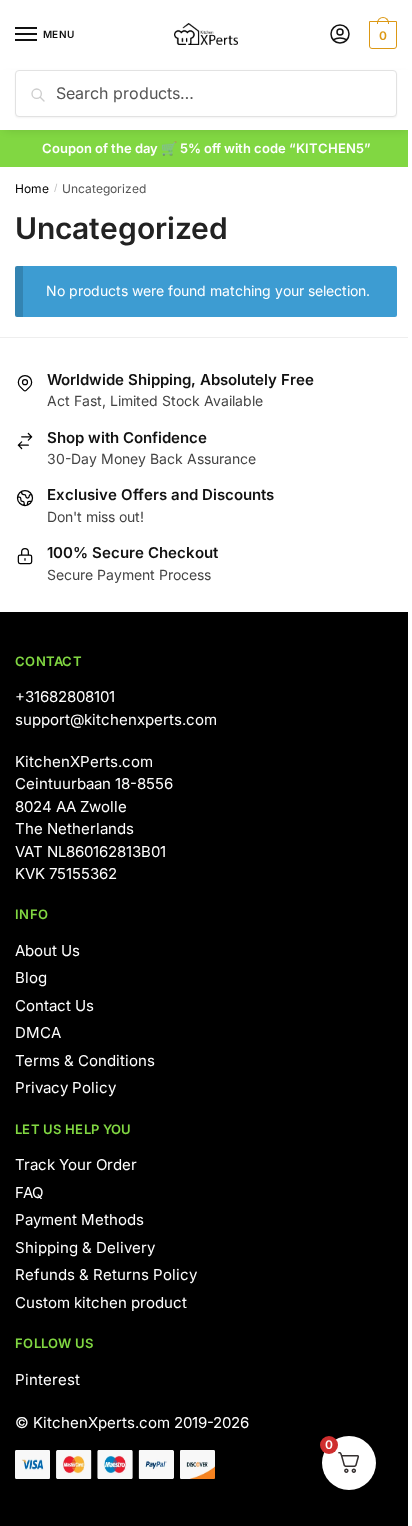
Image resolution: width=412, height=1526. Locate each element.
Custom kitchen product (101, 1302)
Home (32, 188)
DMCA (38, 1032)
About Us (47, 950)
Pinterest (47, 1379)
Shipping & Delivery (85, 1247)
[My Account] (340, 35)
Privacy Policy (65, 1087)
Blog (31, 977)
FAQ (29, 1192)
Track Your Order (76, 1164)
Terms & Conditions (85, 1060)
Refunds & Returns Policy (106, 1274)
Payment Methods (79, 1219)
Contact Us (54, 1005)
